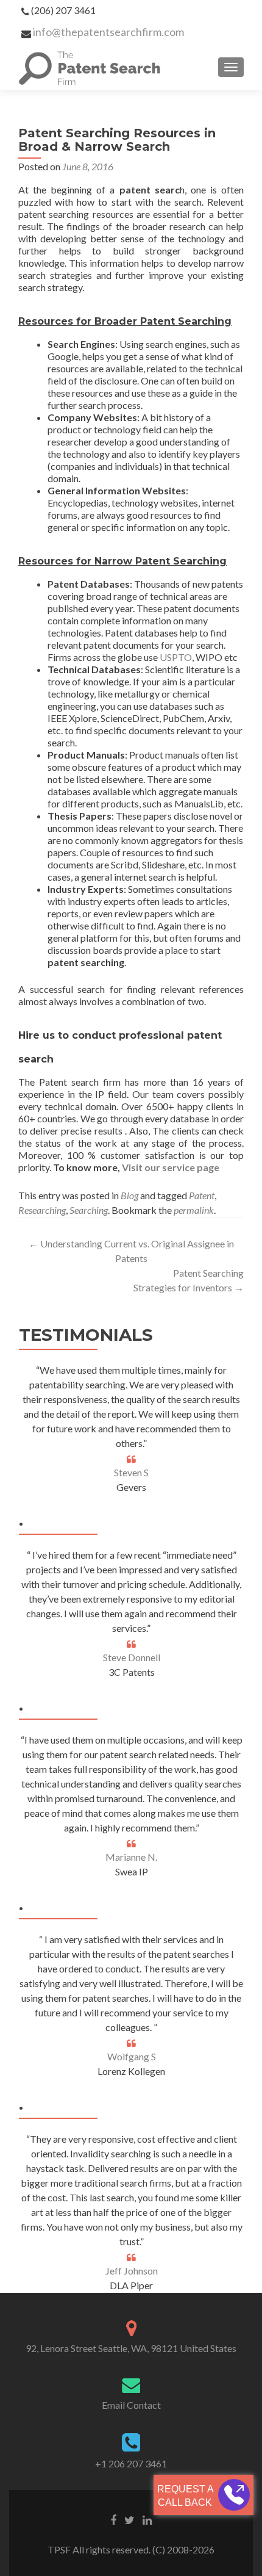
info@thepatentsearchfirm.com (108, 32)
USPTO (176, 657)
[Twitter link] (129, 2519)
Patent (202, 1195)
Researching (42, 1210)
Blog (129, 1195)
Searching (89, 1210)
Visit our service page (171, 1167)
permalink (194, 1210)
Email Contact (131, 2405)
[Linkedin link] (147, 2519)
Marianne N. (131, 1857)
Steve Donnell (132, 1657)
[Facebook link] (113, 2519)
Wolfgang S (132, 2056)
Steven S (131, 1472)
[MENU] (231, 67)
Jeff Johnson (132, 2271)
